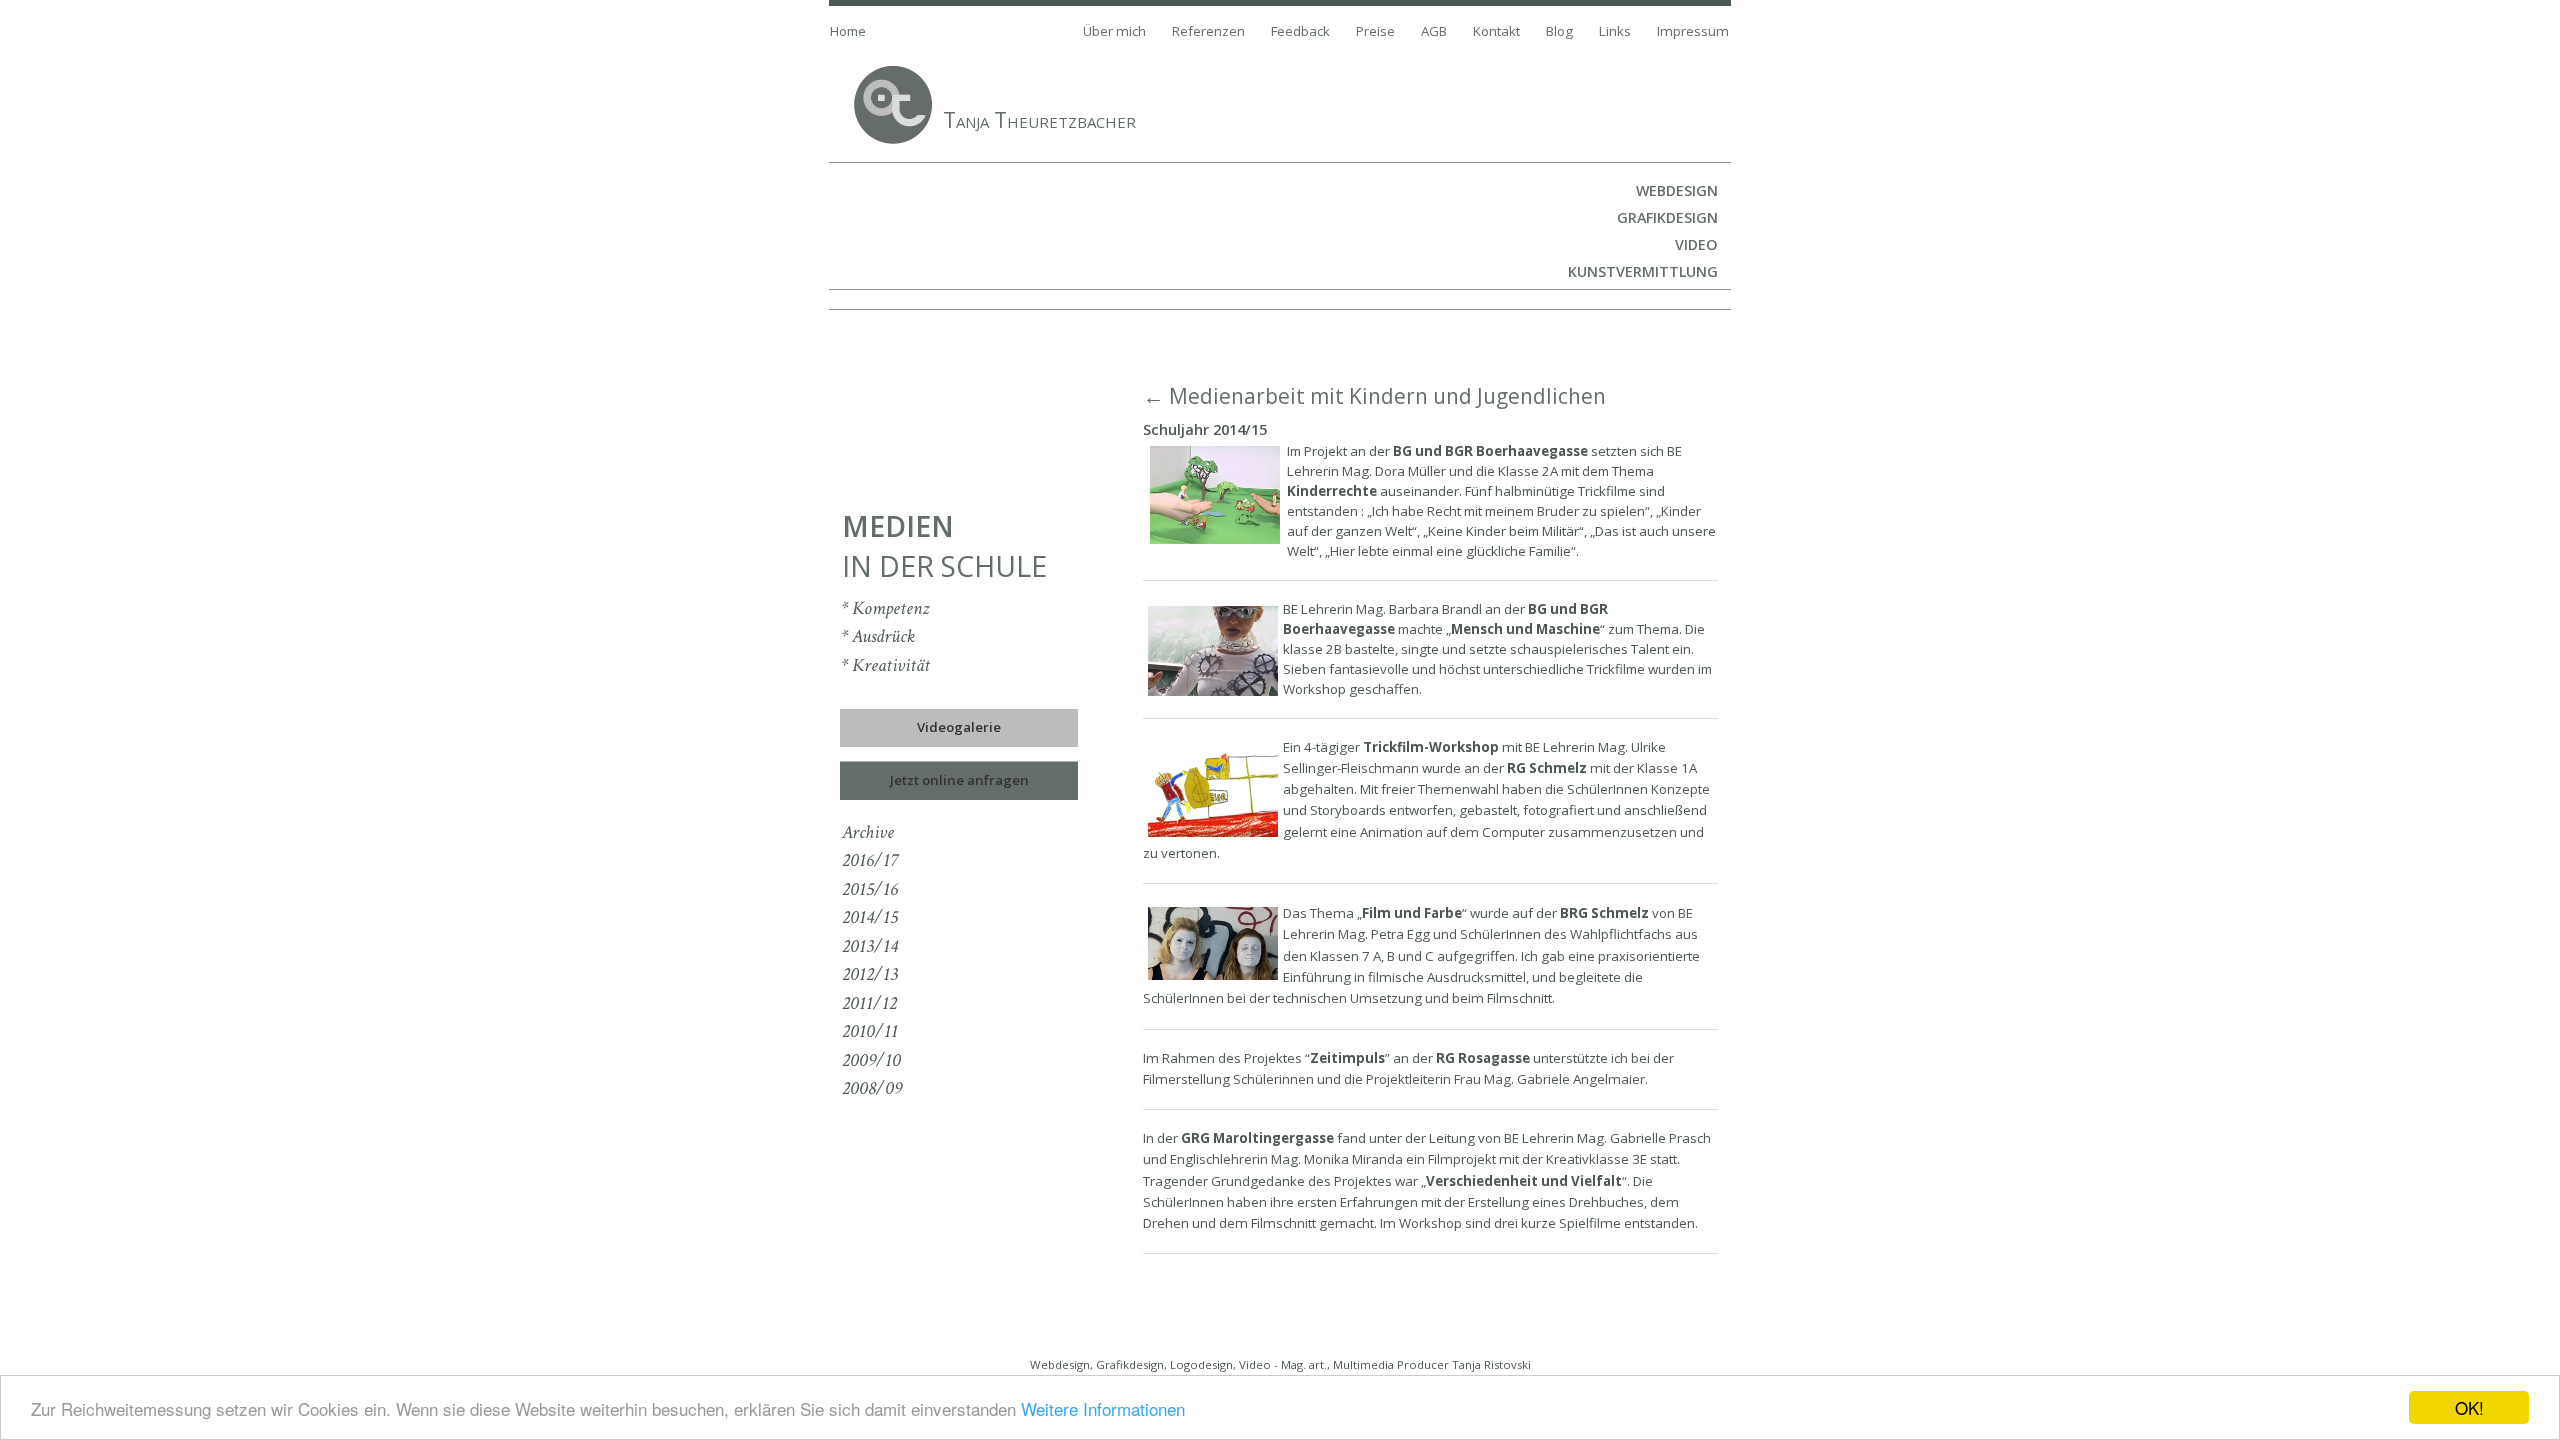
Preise (1375, 31)
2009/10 (871, 1060)
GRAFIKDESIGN (1667, 217)
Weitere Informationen (1103, 1408)
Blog (1559, 31)
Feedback (1300, 31)
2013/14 (870, 946)
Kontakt (1496, 31)
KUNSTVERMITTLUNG (1643, 271)
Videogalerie (959, 727)
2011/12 (869, 1003)
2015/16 (870, 889)
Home (848, 31)
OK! (2469, 1407)
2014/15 (870, 917)
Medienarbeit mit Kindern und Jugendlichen (1387, 396)
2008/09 (872, 1088)
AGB (1434, 31)
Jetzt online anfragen (959, 780)
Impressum (1693, 31)
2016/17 (870, 860)
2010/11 (870, 1031)
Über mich (1114, 31)
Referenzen (1208, 31)
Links (1615, 31)
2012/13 (870, 974)
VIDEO (1696, 244)
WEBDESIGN (1677, 190)
